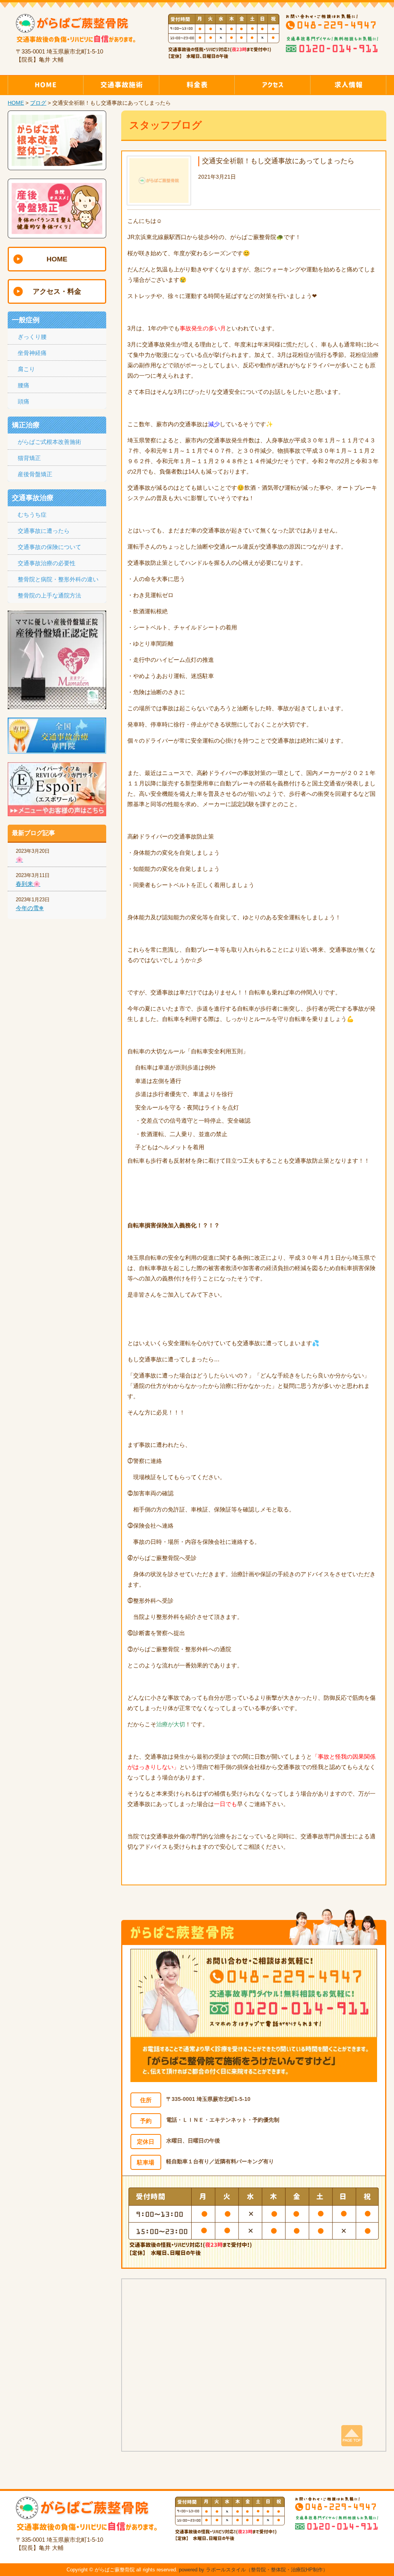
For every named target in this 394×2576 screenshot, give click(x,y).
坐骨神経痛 (32, 353)
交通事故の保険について (49, 547)
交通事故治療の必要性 (47, 563)
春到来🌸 (28, 884)
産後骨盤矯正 (35, 474)
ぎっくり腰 (32, 337)
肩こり (26, 369)
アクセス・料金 (57, 291)
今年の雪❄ (30, 908)
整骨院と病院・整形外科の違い (58, 579)
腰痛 (23, 385)
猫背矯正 (29, 458)
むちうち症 (32, 515)
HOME (16, 103)
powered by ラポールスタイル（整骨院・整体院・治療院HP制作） (253, 2570)
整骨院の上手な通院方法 (49, 595)
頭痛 (23, 401)
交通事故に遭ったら (44, 531)
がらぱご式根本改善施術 (49, 442)
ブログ (38, 103)
